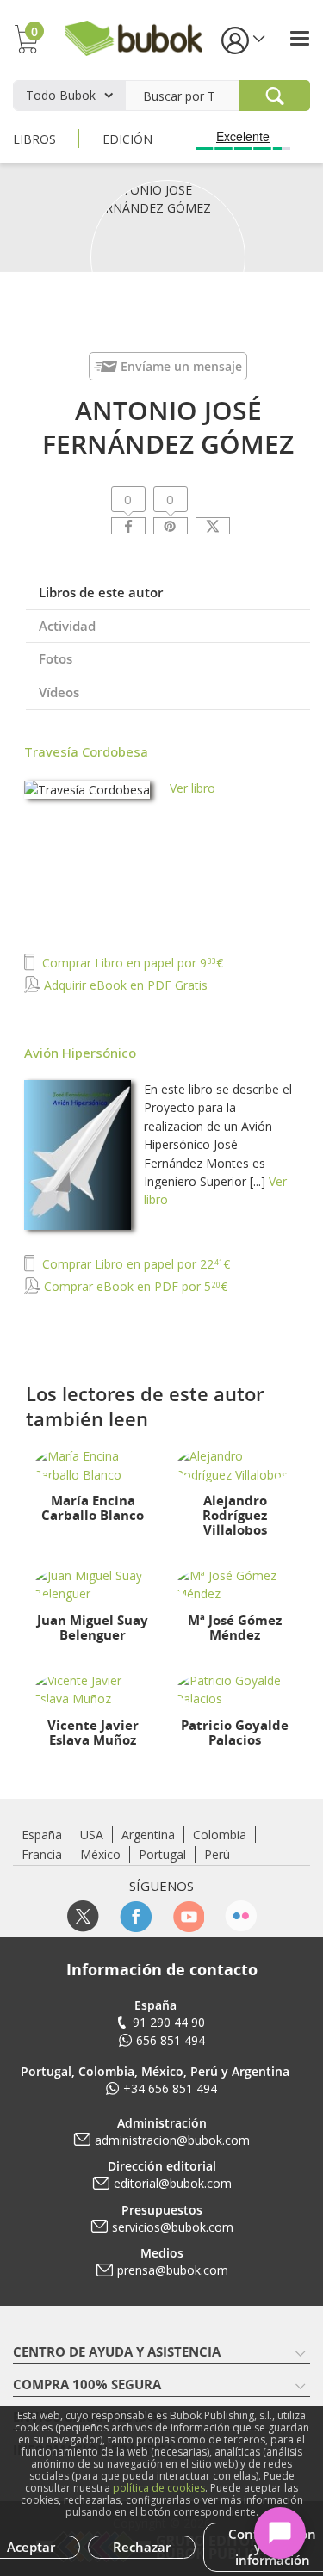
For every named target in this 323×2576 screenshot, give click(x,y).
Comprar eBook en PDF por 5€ (134, 1286)
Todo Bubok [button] (61, 95)
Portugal (162, 1854)
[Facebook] (128, 526)
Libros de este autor (101, 592)
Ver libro (193, 788)
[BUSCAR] (275, 96)
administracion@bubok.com (172, 2140)
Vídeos (59, 692)
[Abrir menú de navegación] (300, 38)
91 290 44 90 (169, 2022)
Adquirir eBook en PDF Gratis (124, 985)
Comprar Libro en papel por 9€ (131, 963)
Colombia (220, 1835)
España (42, 1835)
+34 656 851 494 (170, 2088)
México (100, 1854)
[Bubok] (134, 37)
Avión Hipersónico (80, 1053)
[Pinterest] (171, 526)
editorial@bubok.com (173, 2183)
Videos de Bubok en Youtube (188, 1916)
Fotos (56, 658)
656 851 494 (171, 2040)
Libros (34, 139)
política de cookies (159, 2488)
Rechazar (142, 2547)
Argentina (148, 1835)
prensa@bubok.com (173, 2270)
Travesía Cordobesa (86, 751)
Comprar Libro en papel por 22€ (134, 1264)
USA (92, 1835)
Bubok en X (83, 1916)
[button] (242, 39)
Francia (42, 1854)
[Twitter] (213, 526)
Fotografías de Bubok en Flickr (241, 1916)
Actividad (67, 626)
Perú (217, 1854)
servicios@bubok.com (173, 2227)
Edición (127, 139)
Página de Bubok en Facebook (136, 1916)
